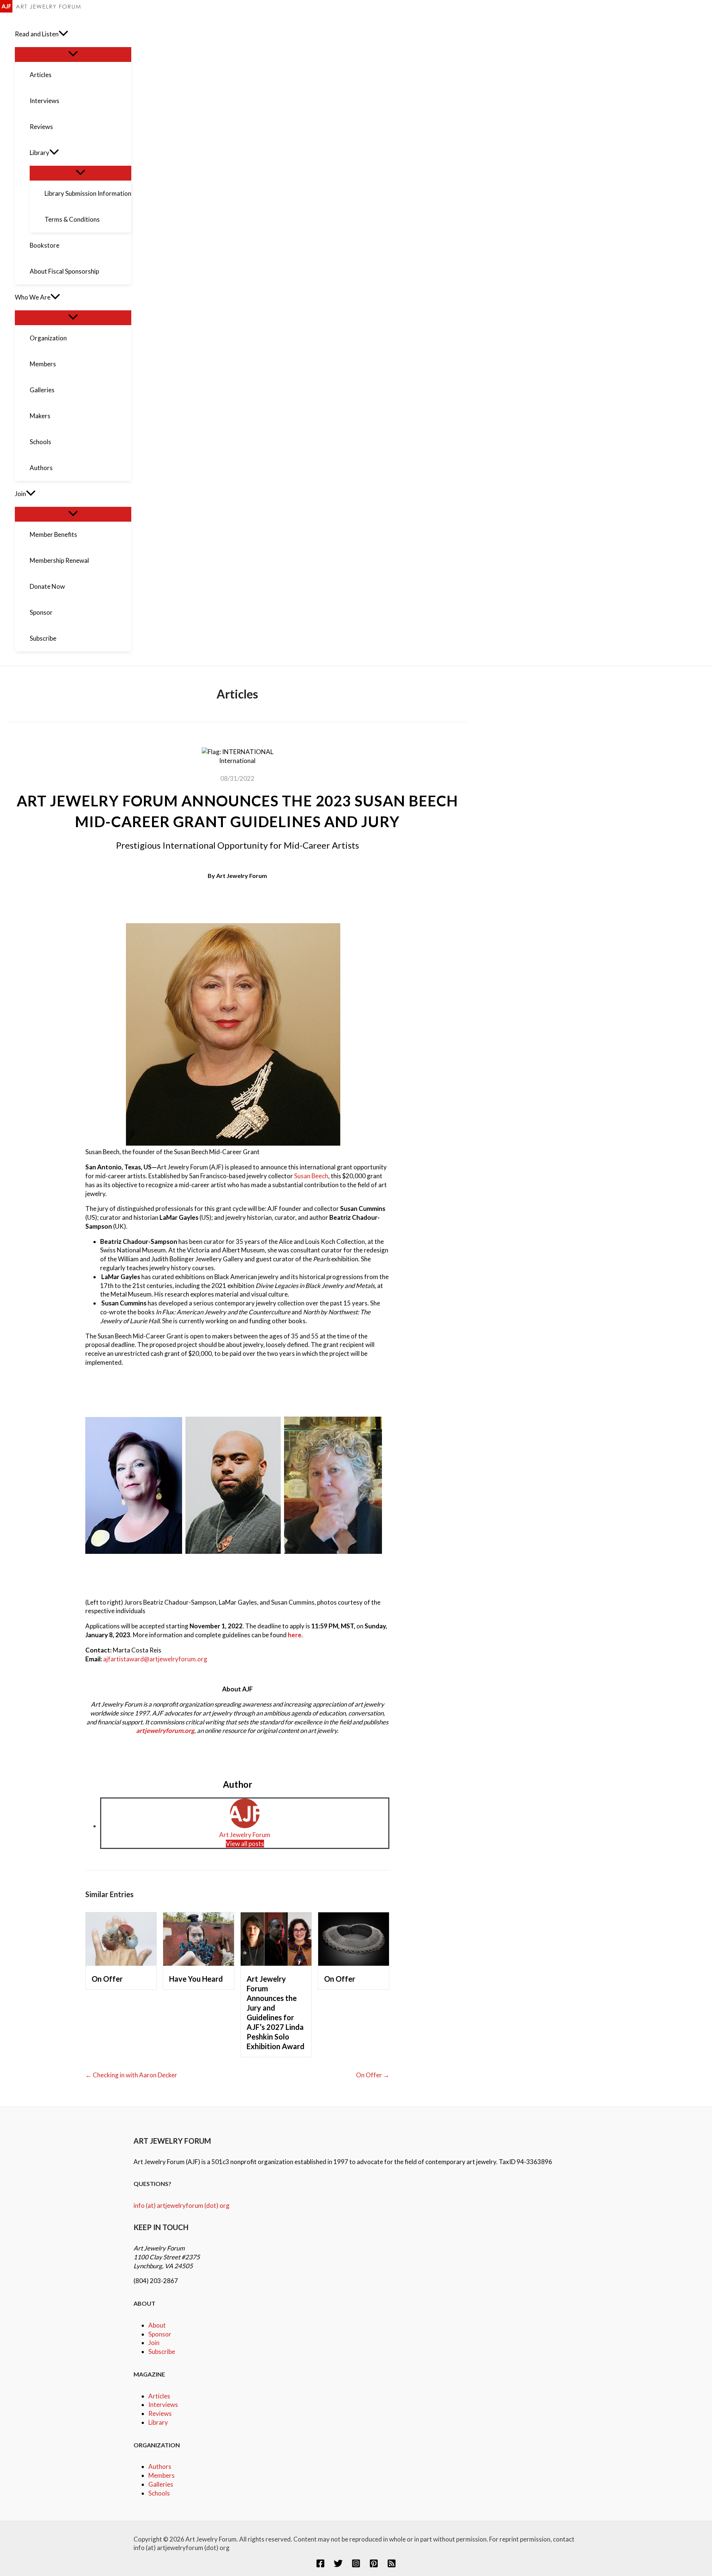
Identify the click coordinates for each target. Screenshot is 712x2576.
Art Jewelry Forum (242, 876)
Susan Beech (311, 1176)
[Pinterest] (374, 2565)
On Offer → (373, 2075)
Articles (159, 2396)
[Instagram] (356, 2565)
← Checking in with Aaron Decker (131, 2075)
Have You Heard (196, 1979)
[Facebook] (320, 2565)
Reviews (160, 2413)
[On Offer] (121, 1963)
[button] (63, 34)
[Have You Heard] (199, 1963)
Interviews (163, 2405)
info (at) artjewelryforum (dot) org (182, 2205)
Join (154, 2343)
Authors (160, 2466)
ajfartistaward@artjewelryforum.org (155, 1659)
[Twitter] (338, 2565)
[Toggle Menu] (73, 54)
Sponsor (160, 2334)
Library (158, 2422)
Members (161, 2475)
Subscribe (162, 2352)
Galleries (161, 2484)
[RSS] (392, 2565)
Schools (159, 2493)
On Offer (107, 1979)
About (157, 2325)
